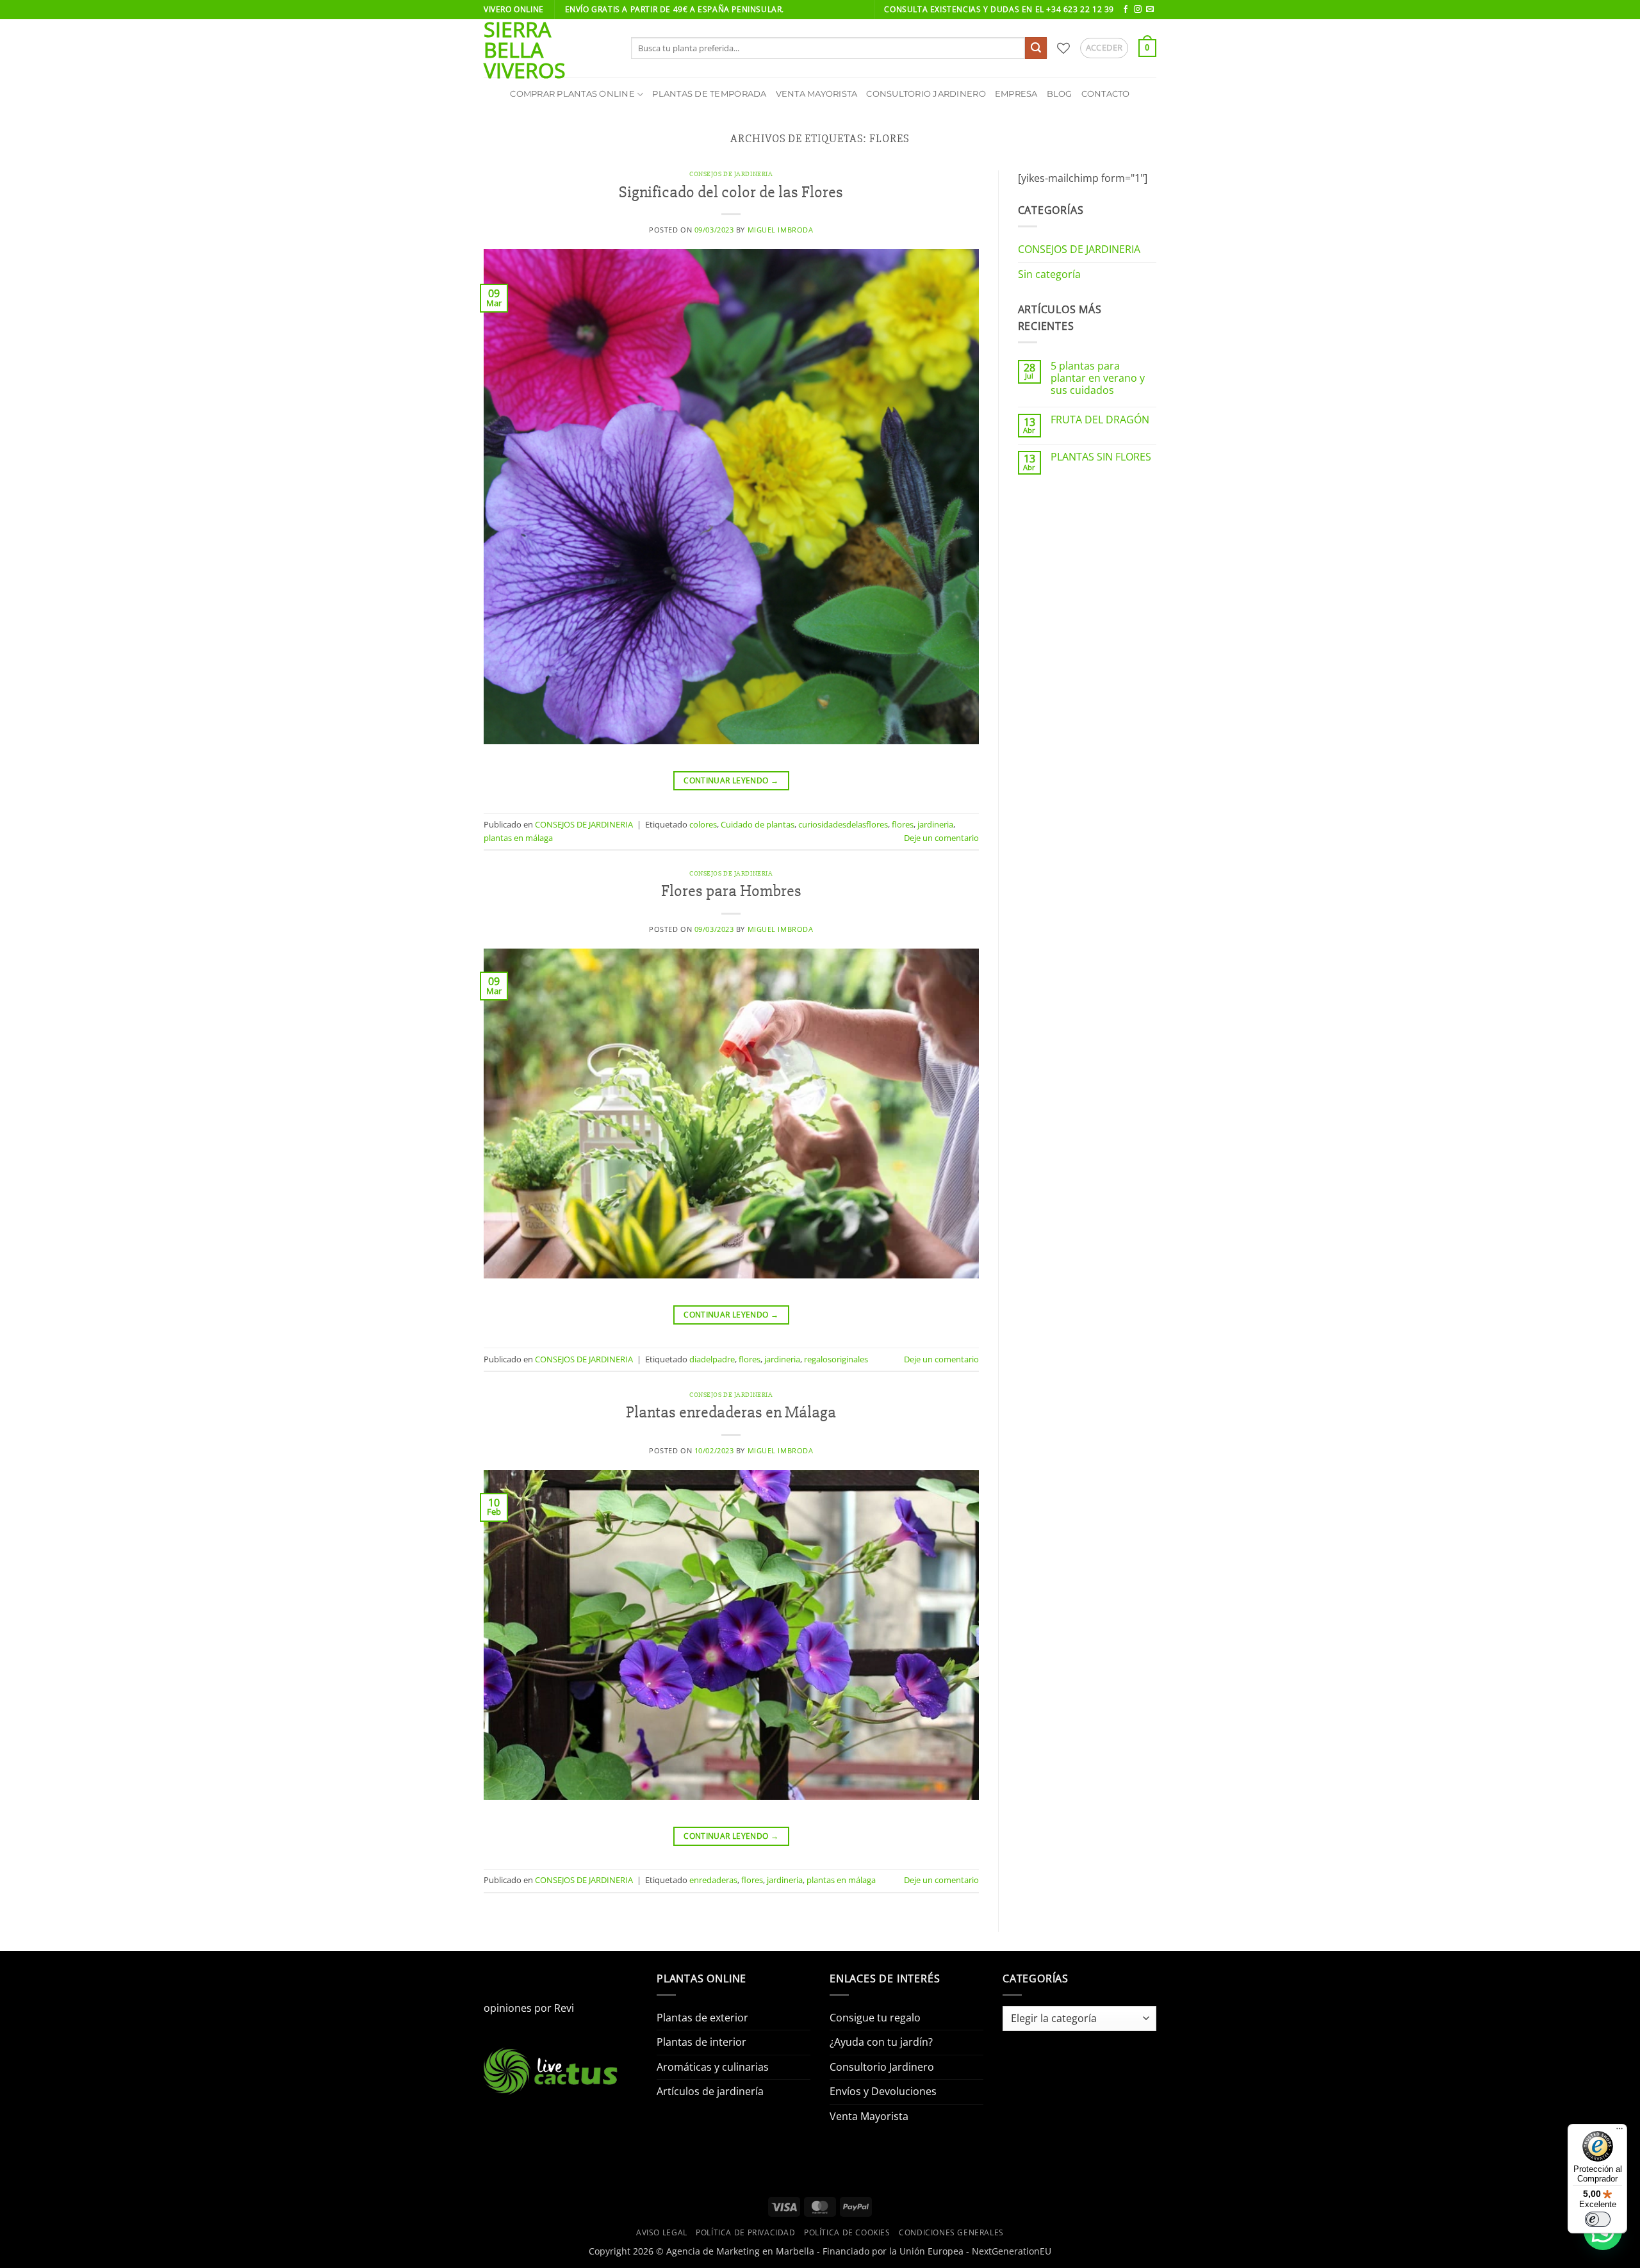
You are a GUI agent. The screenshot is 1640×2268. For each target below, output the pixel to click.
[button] (1104, 48)
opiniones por (529, 2008)
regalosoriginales (836, 1359)
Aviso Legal (662, 2232)
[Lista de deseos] (1063, 48)
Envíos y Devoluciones (883, 2091)
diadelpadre (712, 1359)
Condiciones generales (951, 2232)
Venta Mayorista (817, 94)
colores (703, 824)
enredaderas (713, 1880)
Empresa (1016, 94)
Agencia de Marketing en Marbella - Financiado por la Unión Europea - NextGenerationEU (859, 2251)
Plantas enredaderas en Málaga (731, 1412)
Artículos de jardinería (710, 2091)
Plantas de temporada (709, 94)
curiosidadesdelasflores (843, 824)
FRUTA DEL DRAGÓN (1100, 420)
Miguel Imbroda (781, 230)
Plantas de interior (701, 2042)
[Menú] (1619, 2132)
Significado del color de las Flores (731, 192)
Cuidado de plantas (758, 824)
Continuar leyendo (731, 780)
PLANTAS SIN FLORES (1101, 457)
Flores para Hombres (731, 891)
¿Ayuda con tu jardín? (881, 2042)
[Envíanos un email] (1150, 10)
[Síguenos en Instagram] (1138, 10)
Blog (1060, 94)
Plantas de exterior (702, 2018)
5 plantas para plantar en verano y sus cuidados (1098, 379)
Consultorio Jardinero (926, 94)
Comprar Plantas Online (572, 94)
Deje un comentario (941, 838)
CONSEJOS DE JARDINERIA (731, 174)
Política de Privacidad (745, 2232)
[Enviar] (1036, 48)
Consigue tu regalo (875, 2018)
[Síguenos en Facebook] (1126, 10)
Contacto (1106, 94)
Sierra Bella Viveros (525, 50)
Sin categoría (1049, 274)
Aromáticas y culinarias (713, 2067)
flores (903, 824)
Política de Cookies (847, 2232)
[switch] (1598, 2219)
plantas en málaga (518, 838)
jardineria (935, 824)
